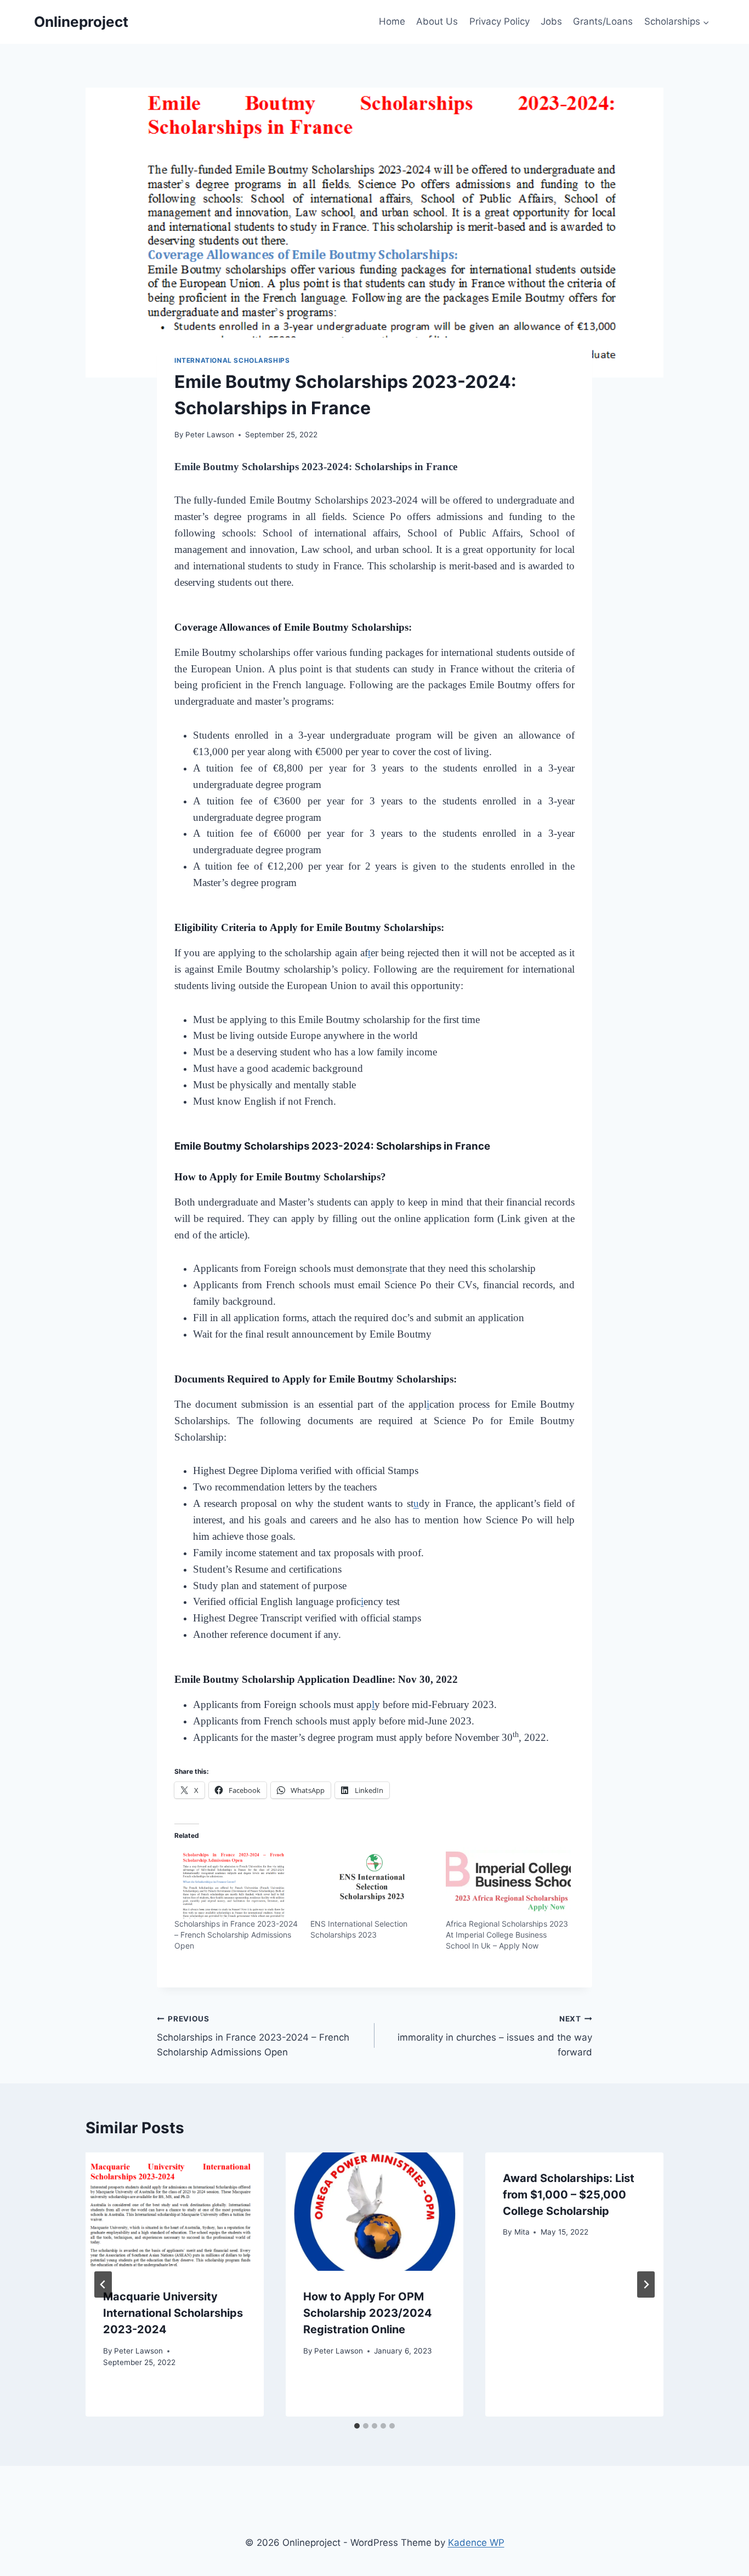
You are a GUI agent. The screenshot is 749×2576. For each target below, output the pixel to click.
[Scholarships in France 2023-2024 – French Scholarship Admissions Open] (237, 1883)
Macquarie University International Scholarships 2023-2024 (173, 2313)
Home (392, 21)
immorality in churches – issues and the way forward (495, 2036)
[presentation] (175, 2212)
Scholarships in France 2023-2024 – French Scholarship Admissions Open (236, 1935)
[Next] (646, 2284)
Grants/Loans (603, 21)
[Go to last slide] (103, 2284)
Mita (522, 2232)
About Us (437, 21)
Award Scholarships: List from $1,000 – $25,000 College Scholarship (569, 2195)
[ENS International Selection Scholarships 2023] (373, 1883)
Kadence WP (476, 2543)
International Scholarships (232, 360)
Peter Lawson (210, 435)
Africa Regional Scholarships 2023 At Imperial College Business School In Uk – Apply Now (507, 1935)
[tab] (357, 2426)
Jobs (551, 21)
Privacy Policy (500, 21)
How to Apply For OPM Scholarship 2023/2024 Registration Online (368, 2313)
